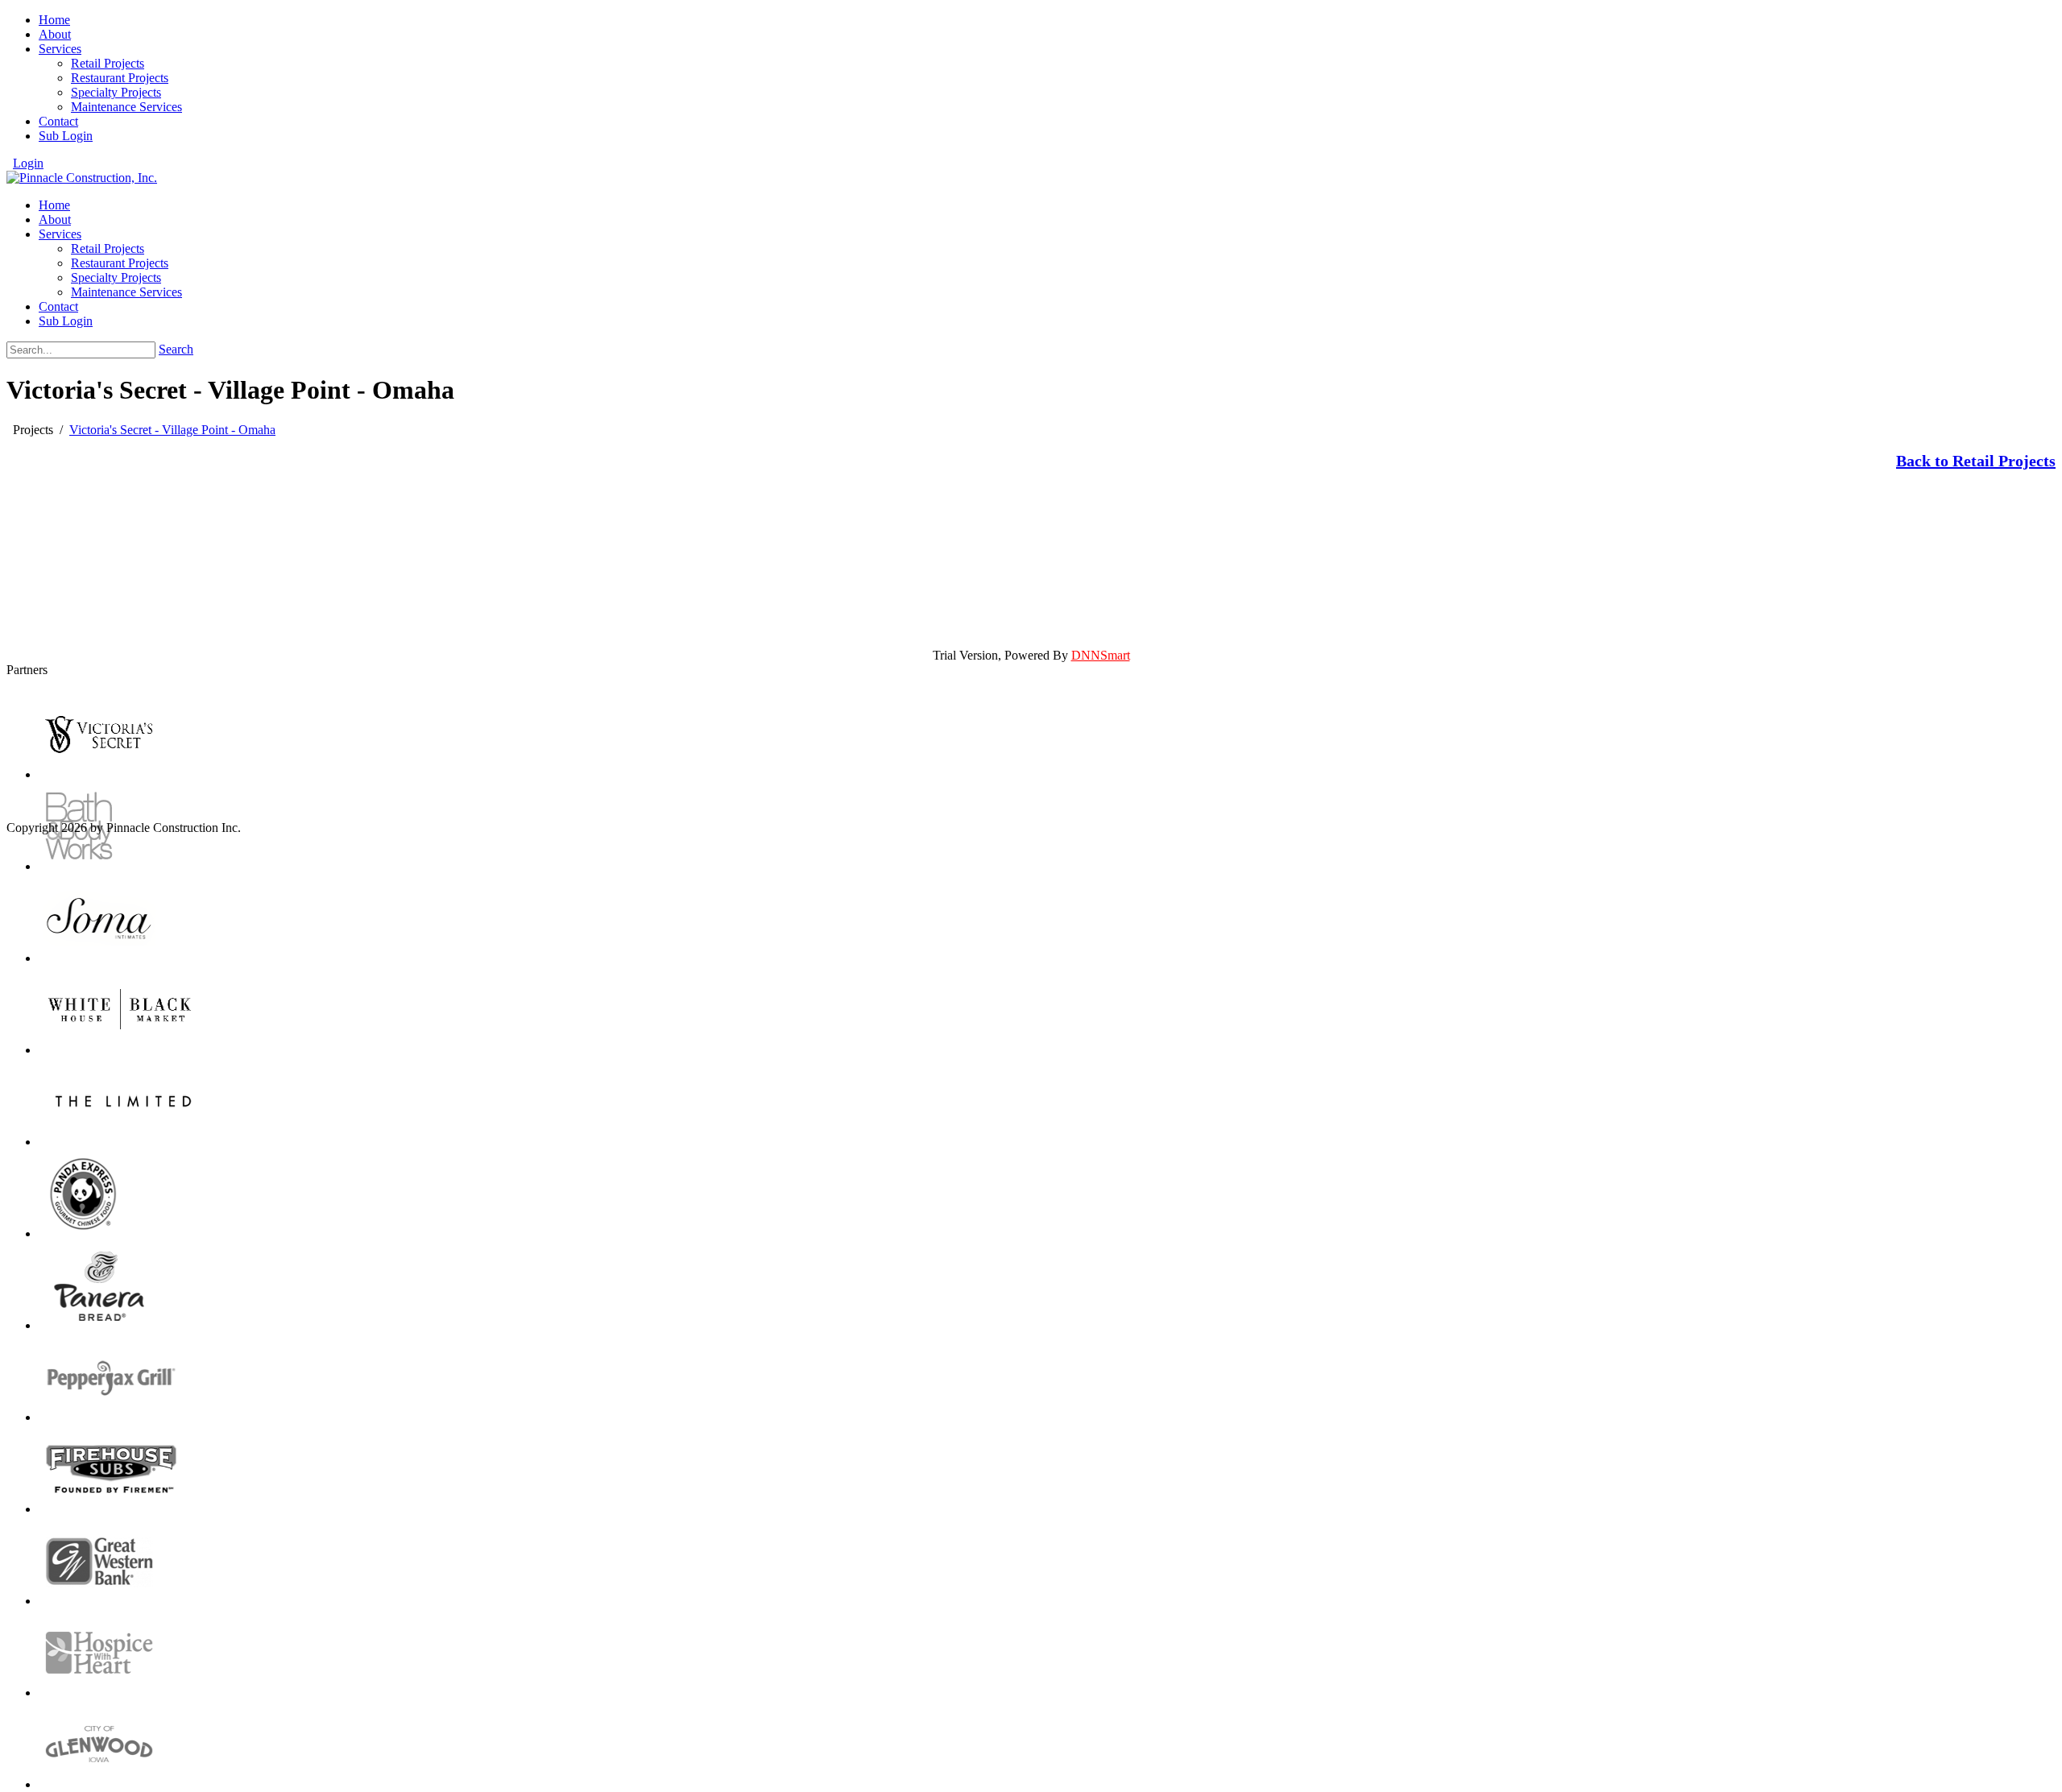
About (55, 34)
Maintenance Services (126, 107)
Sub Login (66, 136)
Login (28, 163)
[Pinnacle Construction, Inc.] (82, 178)
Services (60, 49)
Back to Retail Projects (1976, 461)
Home (54, 20)
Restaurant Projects (120, 78)
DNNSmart (1101, 655)
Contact (58, 121)
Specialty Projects (116, 92)
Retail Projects (108, 63)
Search (176, 349)
